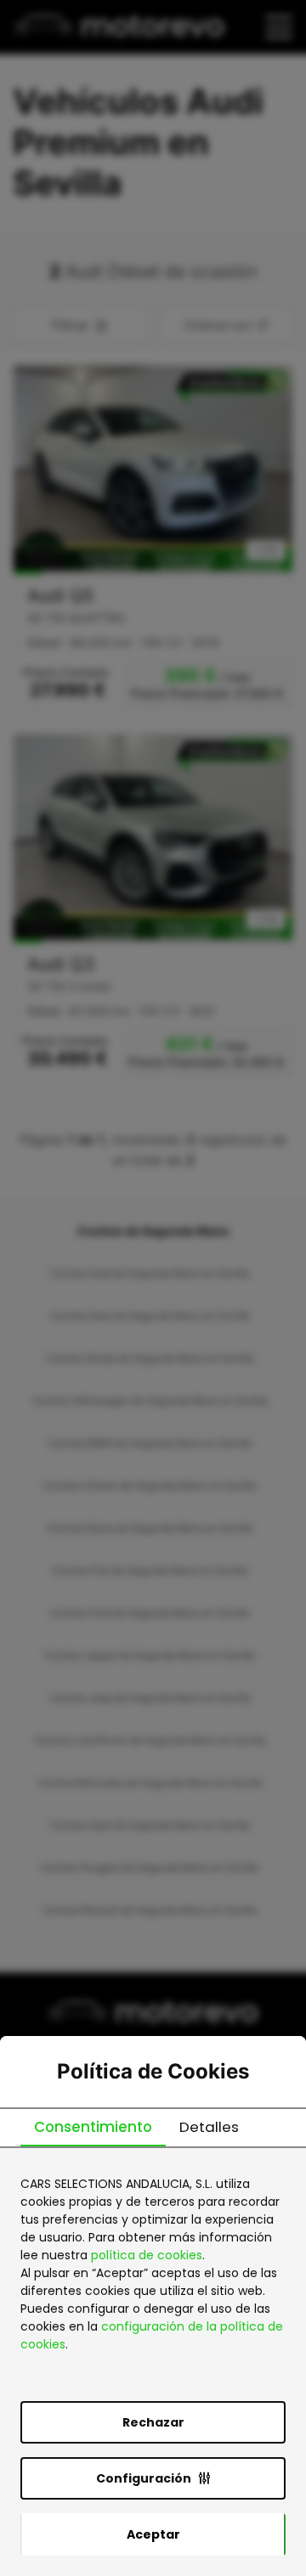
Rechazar (153, 2422)
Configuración (144, 2478)
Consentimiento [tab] (93, 2127)
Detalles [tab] (209, 2127)
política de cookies (147, 2255)
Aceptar (153, 2534)
